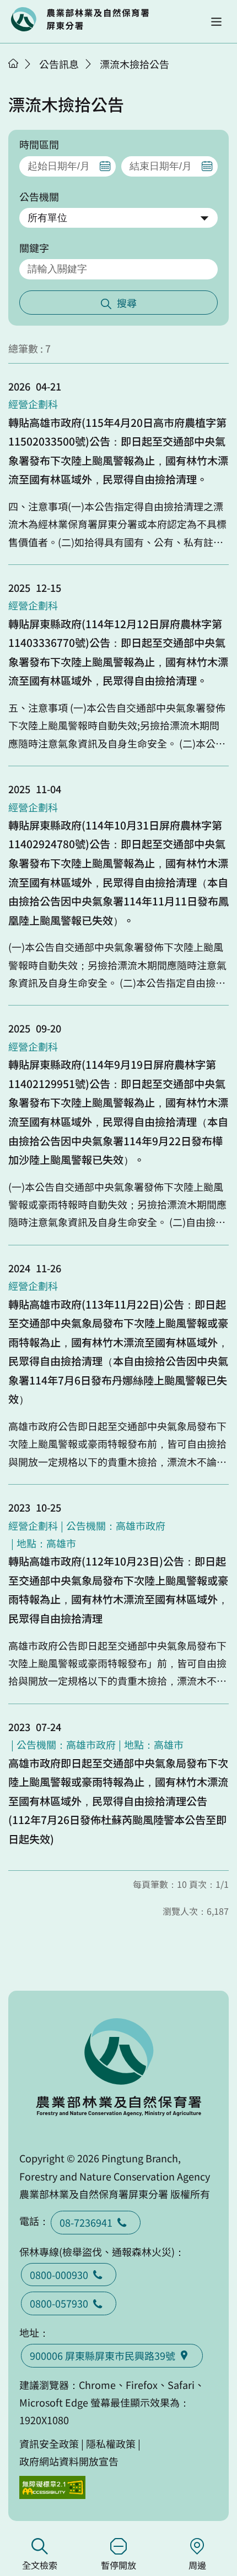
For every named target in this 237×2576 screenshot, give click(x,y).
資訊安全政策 (49, 2443)
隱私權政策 (111, 2443)
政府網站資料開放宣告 (69, 2461)
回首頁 (80, 19)
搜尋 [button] (127, 303)
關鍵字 (34, 248)
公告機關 (39, 196)
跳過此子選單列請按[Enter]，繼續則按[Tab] (25, 78)
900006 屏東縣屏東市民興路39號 (103, 2355)
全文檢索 (40, 2565)
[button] (216, 22)
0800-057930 (59, 2303)
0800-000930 (59, 2275)
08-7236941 (86, 2222)
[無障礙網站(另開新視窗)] (52, 2488)
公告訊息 (59, 64)
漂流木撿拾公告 (134, 64)
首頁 (13, 63)
